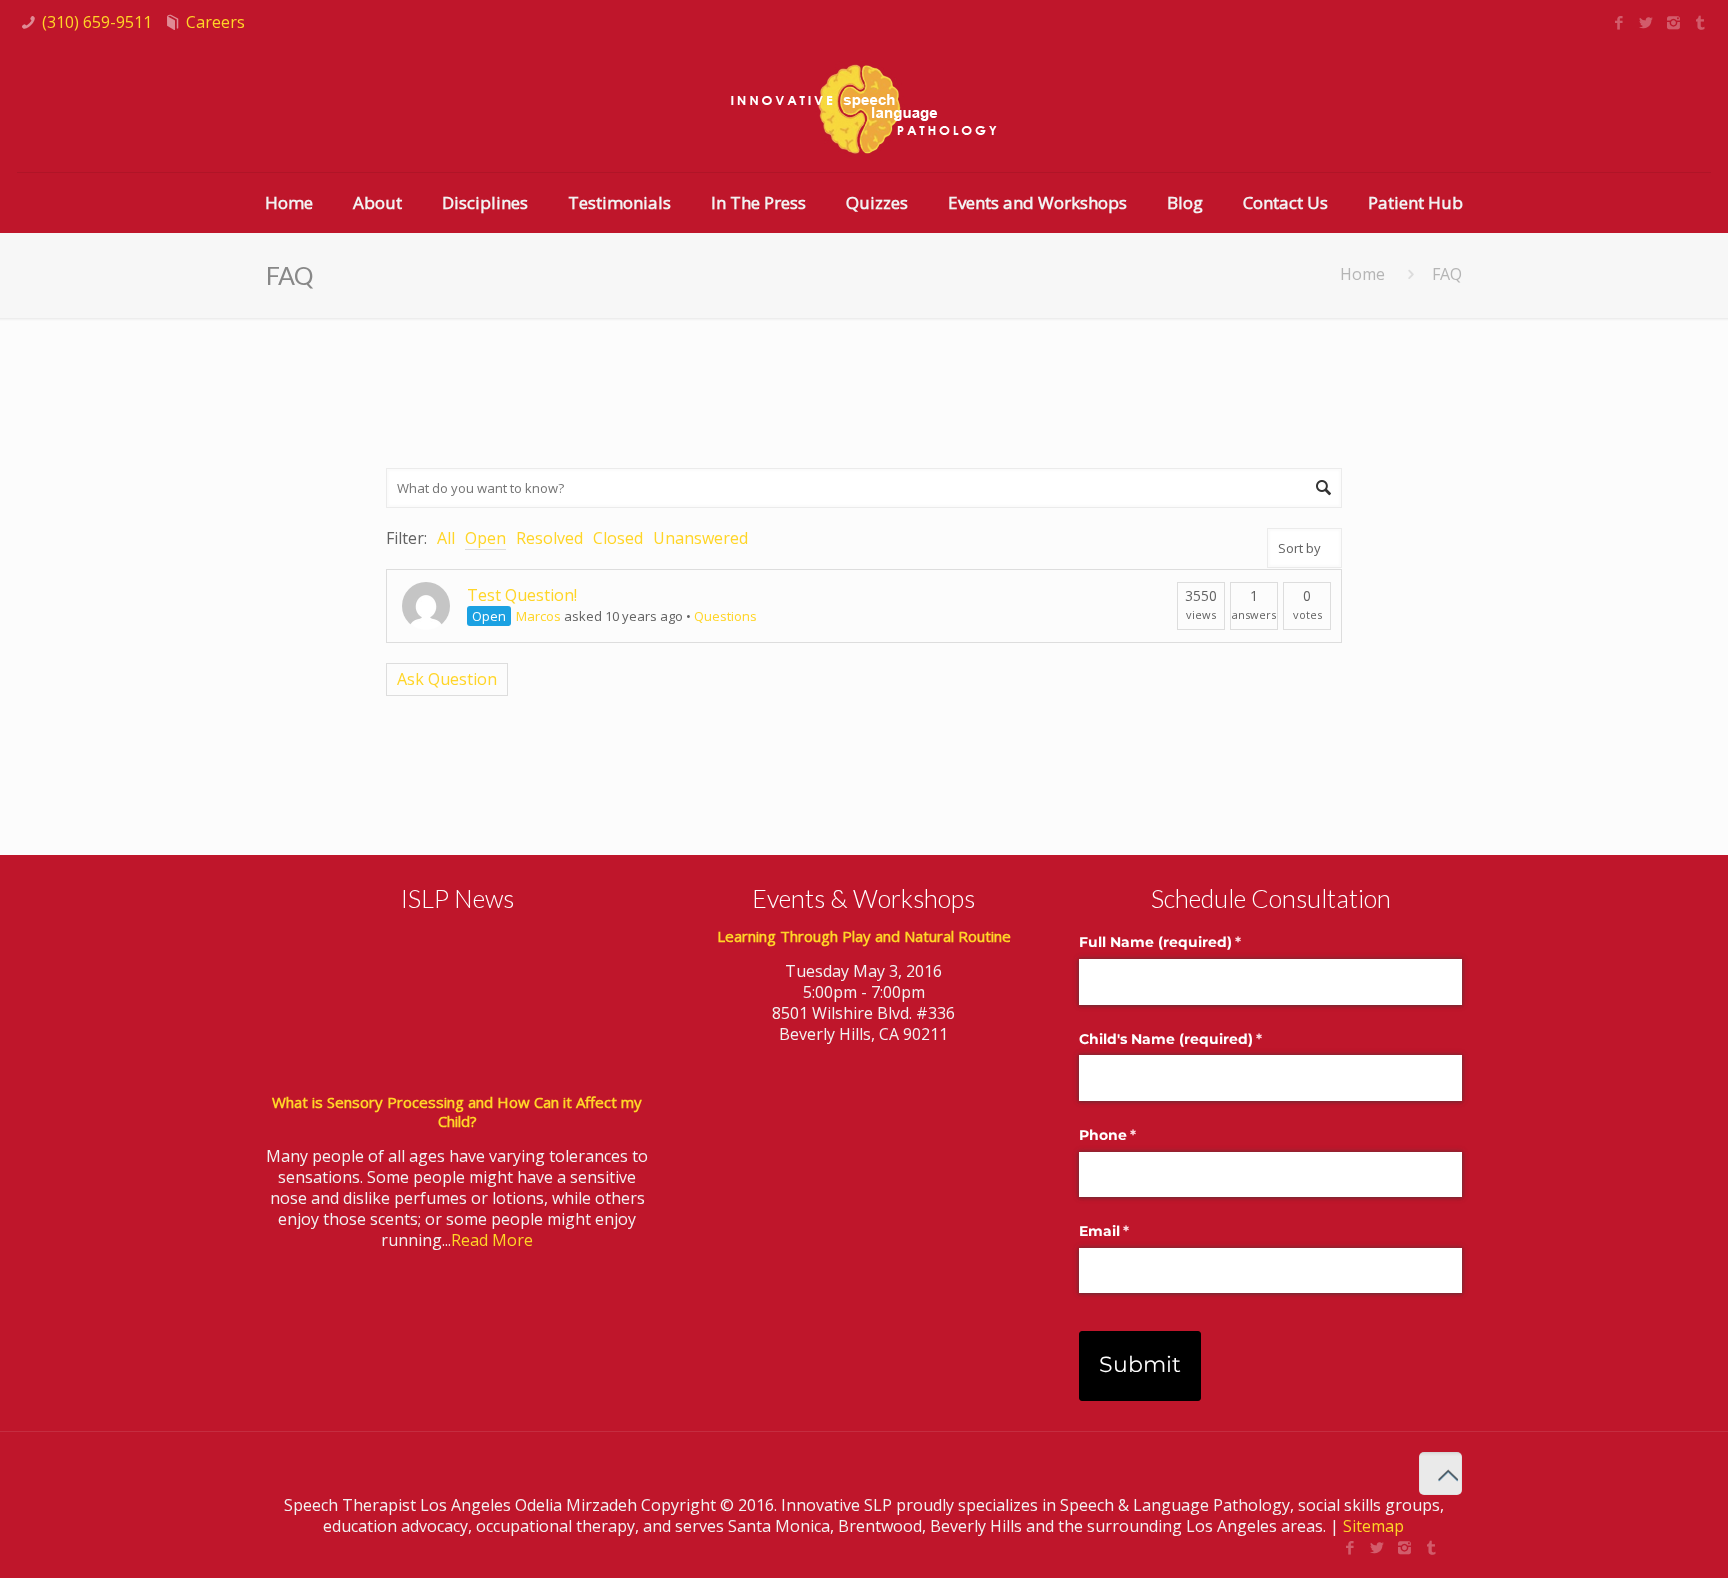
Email (1136, 1231)
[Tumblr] (1700, 22)
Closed (618, 538)
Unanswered (700, 538)
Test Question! (522, 595)
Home (1362, 274)
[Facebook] (1619, 22)
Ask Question (447, 679)
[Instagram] (1673, 22)
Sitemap (1373, 1526)
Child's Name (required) (1203, 1039)
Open (485, 538)
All (446, 538)
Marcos (538, 616)
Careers (215, 22)
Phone (1140, 1135)
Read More (492, 1240)
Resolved (549, 538)
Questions (725, 616)
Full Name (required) (1192, 942)
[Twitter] (1646, 22)
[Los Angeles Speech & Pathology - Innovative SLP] (864, 108)
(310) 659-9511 (97, 22)
